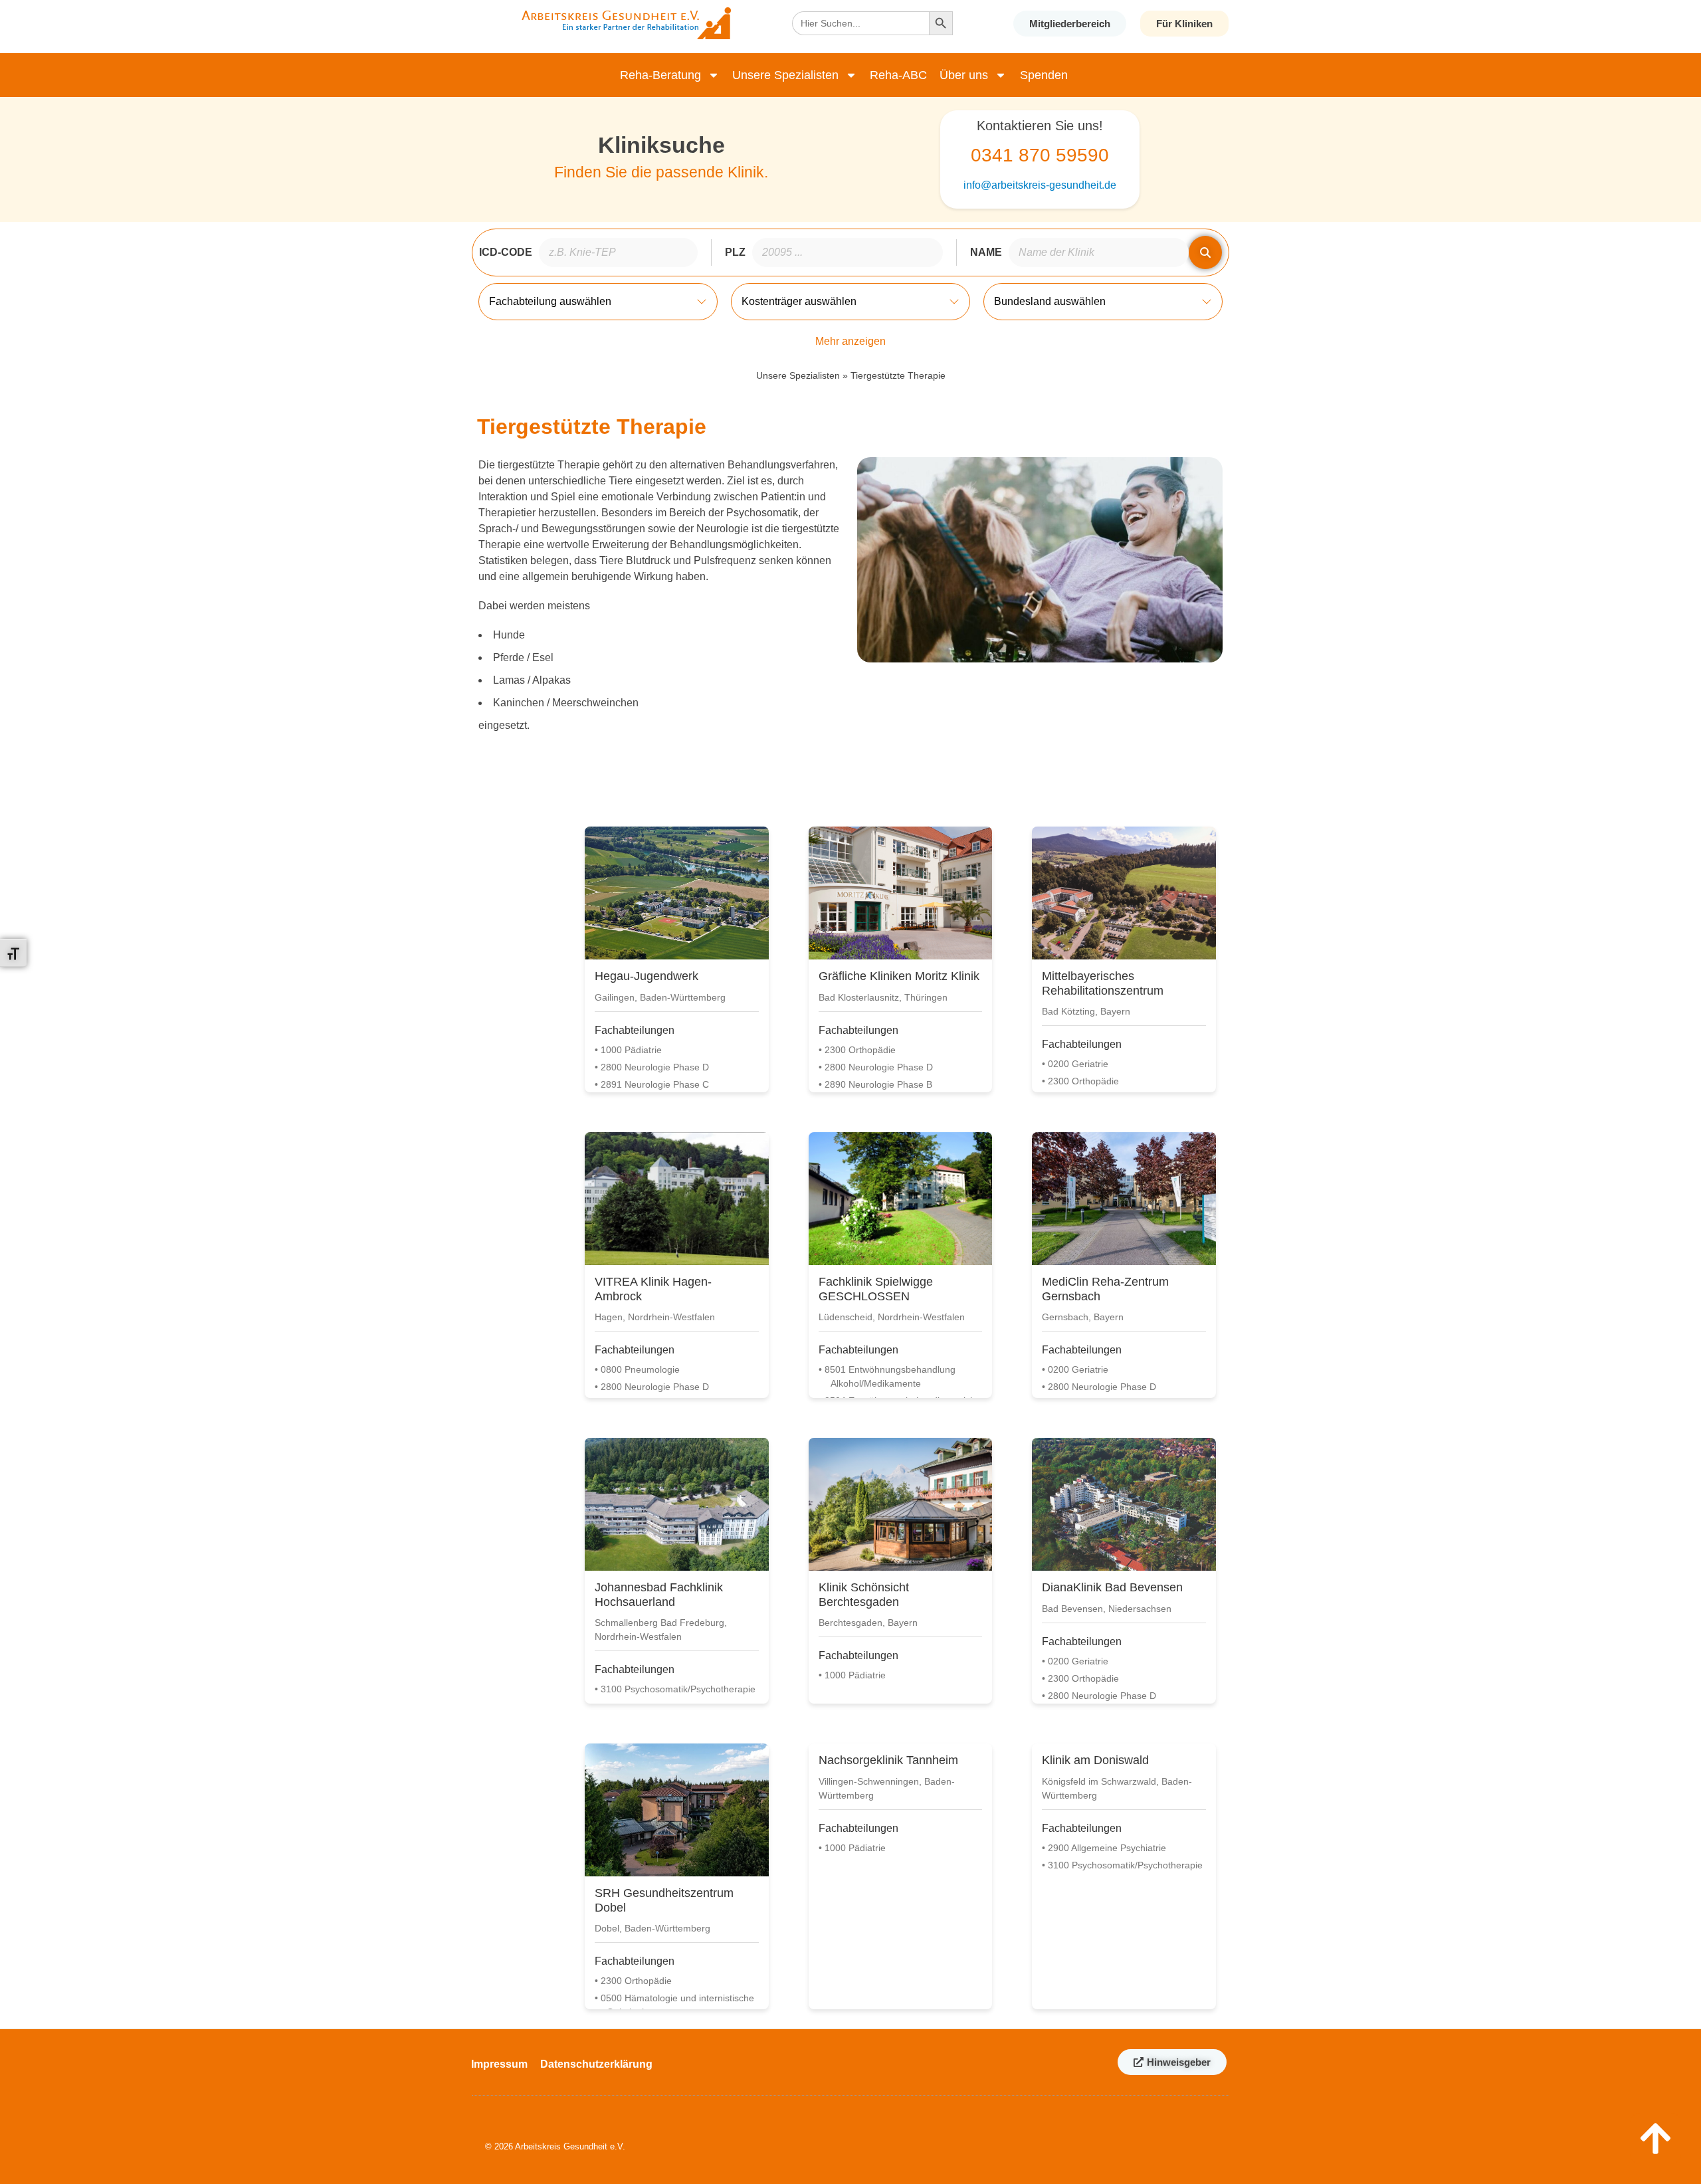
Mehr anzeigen (850, 341)
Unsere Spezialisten (786, 75)
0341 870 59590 (1040, 155)
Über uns (964, 75)
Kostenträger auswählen (799, 301)
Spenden (1044, 75)
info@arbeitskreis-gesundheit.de (1040, 185)
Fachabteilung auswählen (550, 301)
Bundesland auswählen (1050, 301)
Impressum (500, 2064)
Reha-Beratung (661, 75)
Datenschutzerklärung (597, 2064)
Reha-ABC (899, 75)
